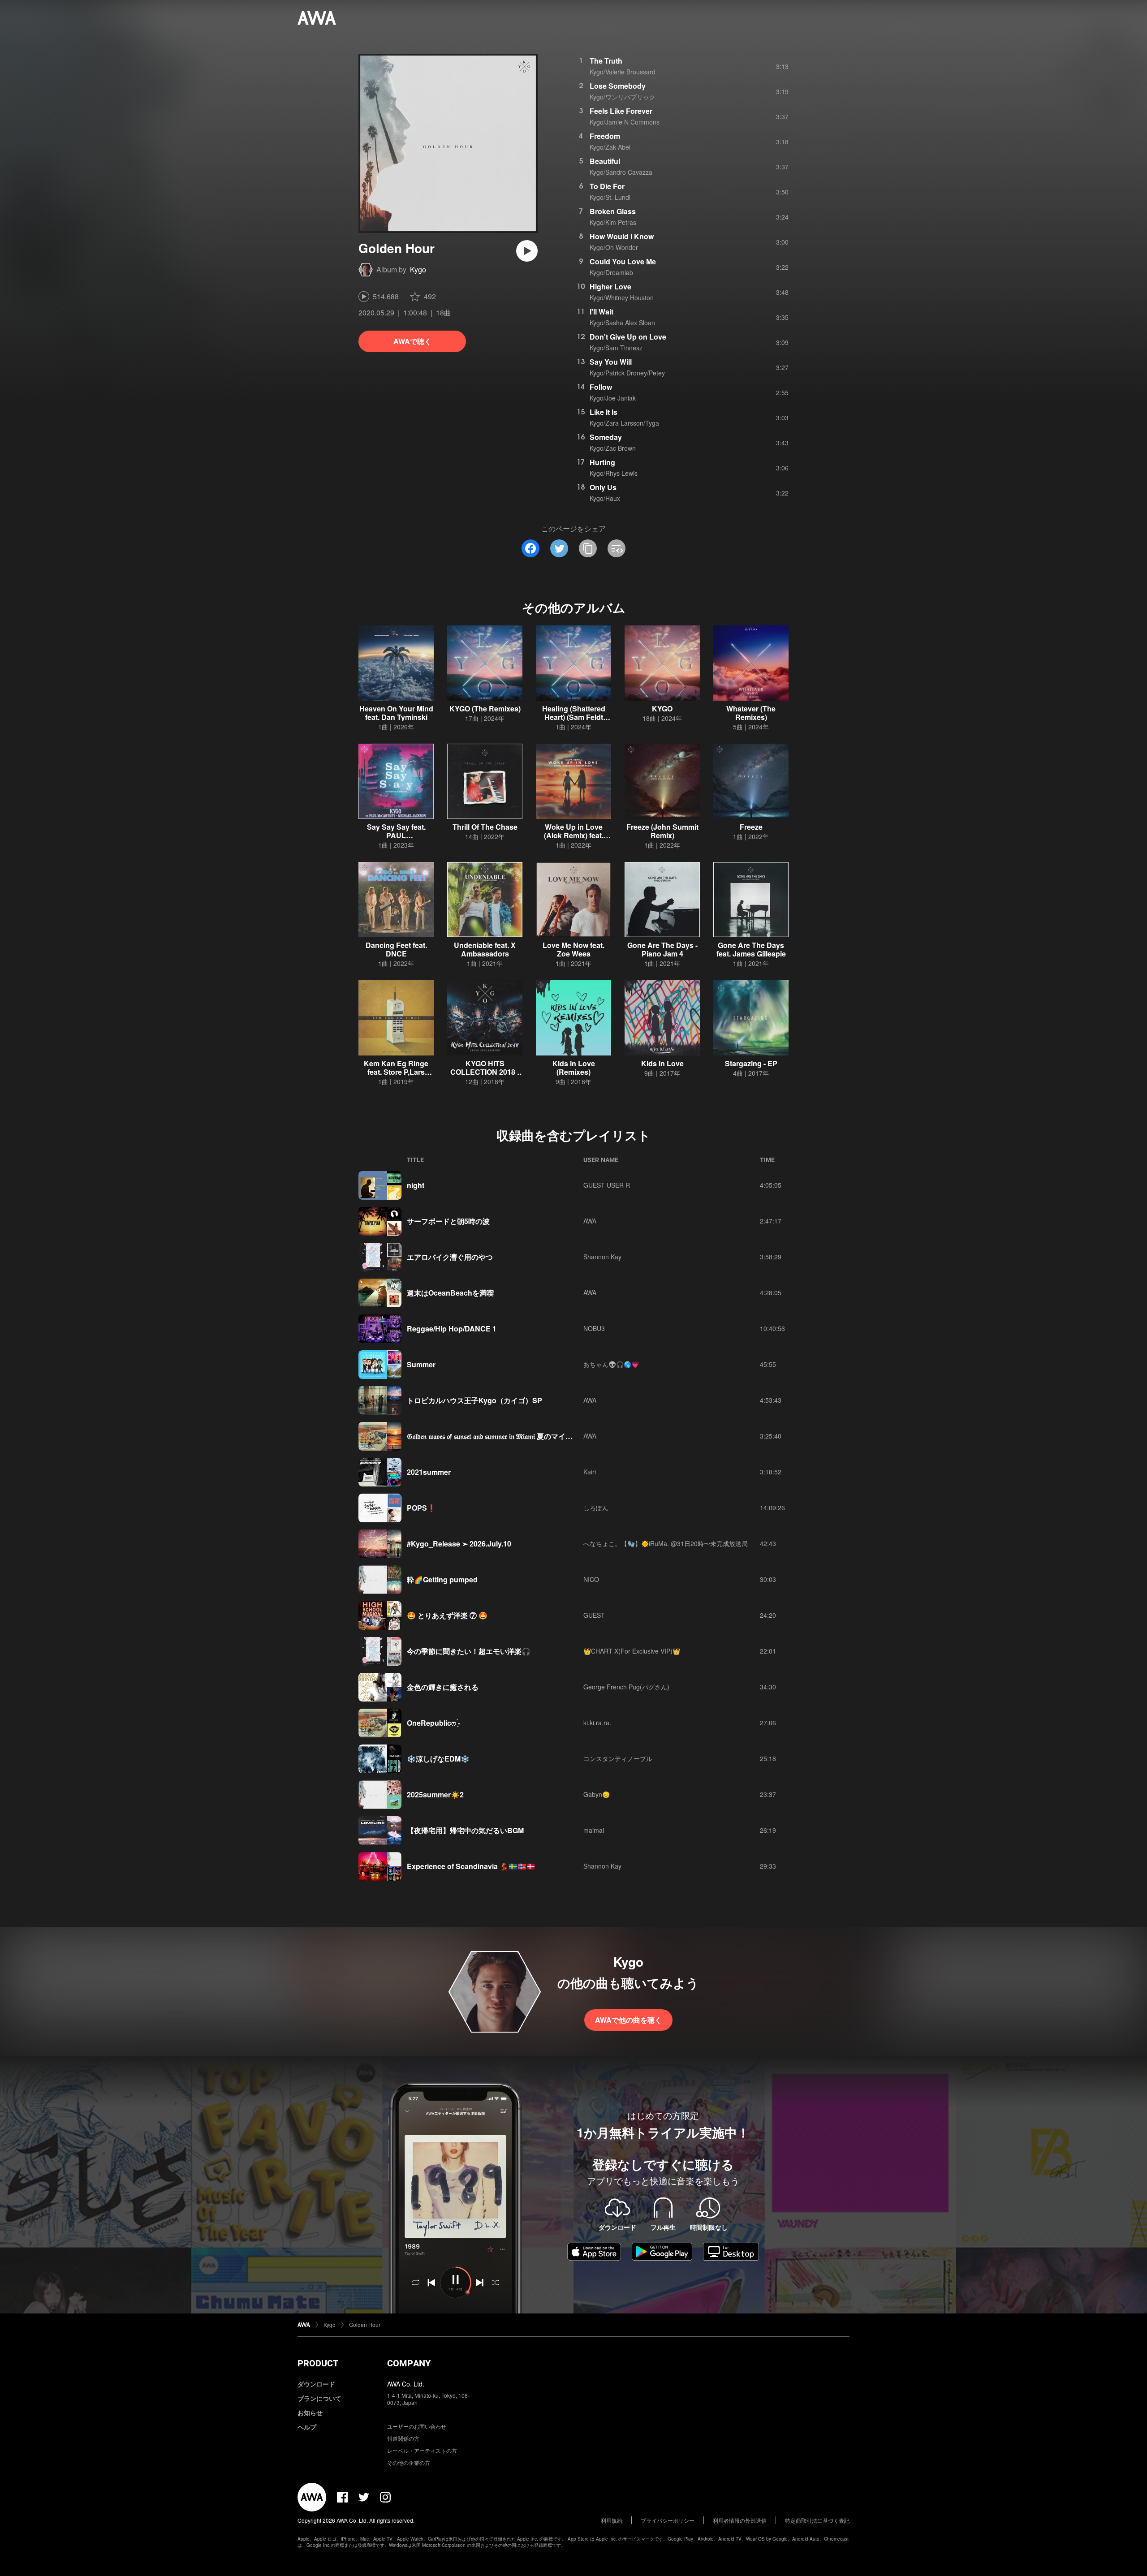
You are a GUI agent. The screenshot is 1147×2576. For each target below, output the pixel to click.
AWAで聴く (412, 341)
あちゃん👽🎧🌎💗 (611, 1364)
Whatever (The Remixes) (751, 713)
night (416, 1185)
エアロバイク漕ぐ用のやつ (450, 1257)
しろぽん (596, 1508)
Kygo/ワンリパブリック (623, 97)
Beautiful (605, 161)
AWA (590, 1221)
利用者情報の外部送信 (740, 2520)
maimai (594, 1830)
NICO (591, 1579)
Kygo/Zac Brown (613, 448)
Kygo (418, 269)
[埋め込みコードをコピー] (617, 548)
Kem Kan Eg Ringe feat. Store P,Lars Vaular (396, 1072)
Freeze (751, 827)
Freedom (605, 136)
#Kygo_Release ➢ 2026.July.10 (459, 1544)
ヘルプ (307, 2427)
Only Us (603, 487)
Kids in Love (662, 1063)
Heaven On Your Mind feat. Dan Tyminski (396, 713)
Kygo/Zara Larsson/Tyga (624, 423)
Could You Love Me (623, 261)
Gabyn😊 (597, 1794)
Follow (601, 387)
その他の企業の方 (409, 2462)
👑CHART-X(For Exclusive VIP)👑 (632, 1651)
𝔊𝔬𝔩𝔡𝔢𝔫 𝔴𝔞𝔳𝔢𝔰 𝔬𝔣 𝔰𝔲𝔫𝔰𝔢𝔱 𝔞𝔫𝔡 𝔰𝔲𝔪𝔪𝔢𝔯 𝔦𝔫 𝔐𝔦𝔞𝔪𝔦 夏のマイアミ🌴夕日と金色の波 (523, 1436)
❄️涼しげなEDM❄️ (438, 1759)
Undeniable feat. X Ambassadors (485, 949)
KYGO (662, 709)
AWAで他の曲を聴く (628, 2020)
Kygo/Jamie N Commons (625, 122)
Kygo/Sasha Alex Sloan (622, 323)
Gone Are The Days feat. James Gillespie (751, 949)
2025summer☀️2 (435, 1794)
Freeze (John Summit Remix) (662, 831)
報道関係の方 (403, 2438)
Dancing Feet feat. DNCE (396, 949)
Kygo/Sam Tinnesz (616, 348)
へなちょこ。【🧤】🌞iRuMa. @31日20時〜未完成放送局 (666, 1543)
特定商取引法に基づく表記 (817, 2520)
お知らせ (310, 2412)
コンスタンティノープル (618, 1758)
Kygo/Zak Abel (610, 147)
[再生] (527, 251)
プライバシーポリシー (668, 2520)
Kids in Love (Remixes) (574, 1068)
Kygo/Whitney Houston (622, 297)
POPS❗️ (421, 1508)
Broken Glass (613, 211)
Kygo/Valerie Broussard (623, 72)
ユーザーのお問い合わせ (417, 2426)
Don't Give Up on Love (628, 337)
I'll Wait (602, 312)
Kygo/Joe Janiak (613, 398)
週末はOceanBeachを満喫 (450, 1293)
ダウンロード (316, 2384)
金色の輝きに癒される (443, 1687)
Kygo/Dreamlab (611, 272)
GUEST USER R (607, 1185)
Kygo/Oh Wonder (614, 247)
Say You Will (611, 362)
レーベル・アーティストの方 (422, 2450)
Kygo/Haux (605, 498)
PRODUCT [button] (318, 2363)
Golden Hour (365, 2324)
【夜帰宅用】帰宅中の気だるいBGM (465, 1830)
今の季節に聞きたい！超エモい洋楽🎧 (469, 1651)
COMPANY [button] (409, 2363)
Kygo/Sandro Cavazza (621, 172)
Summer (421, 1364)
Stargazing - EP (751, 1063)
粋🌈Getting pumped (442, 1579)
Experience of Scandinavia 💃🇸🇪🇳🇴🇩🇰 (471, 1866)
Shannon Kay (602, 1257)
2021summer (429, 1472)
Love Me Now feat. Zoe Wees (573, 949)
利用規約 (612, 2520)
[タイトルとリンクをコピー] (588, 548)
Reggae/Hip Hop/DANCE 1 (452, 1329)
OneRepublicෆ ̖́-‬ (433, 1723)
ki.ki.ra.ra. (597, 1723)
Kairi (590, 1472)
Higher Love (610, 286)
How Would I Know (622, 236)
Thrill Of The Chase (485, 827)
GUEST (594, 1615)
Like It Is (604, 412)
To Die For (607, 186)
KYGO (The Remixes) (485, 709)
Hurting (602, 462)
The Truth (606, 61)
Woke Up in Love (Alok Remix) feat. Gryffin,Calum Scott (574, 835)
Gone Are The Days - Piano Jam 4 (662, 949)
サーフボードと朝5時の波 (448, 1221)
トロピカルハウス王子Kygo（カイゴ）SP (474, 1400)
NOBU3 (594, 1328)
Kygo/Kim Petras (613, 222)
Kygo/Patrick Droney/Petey (627, 373)
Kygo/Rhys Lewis (614, 473)
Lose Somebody (618, 86)
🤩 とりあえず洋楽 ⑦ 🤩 (447, 1615)
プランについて (319, 2398)
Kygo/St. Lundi (610, 197)
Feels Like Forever (621, 111)
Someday (606, 437)
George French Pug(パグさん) (626, 1687)
